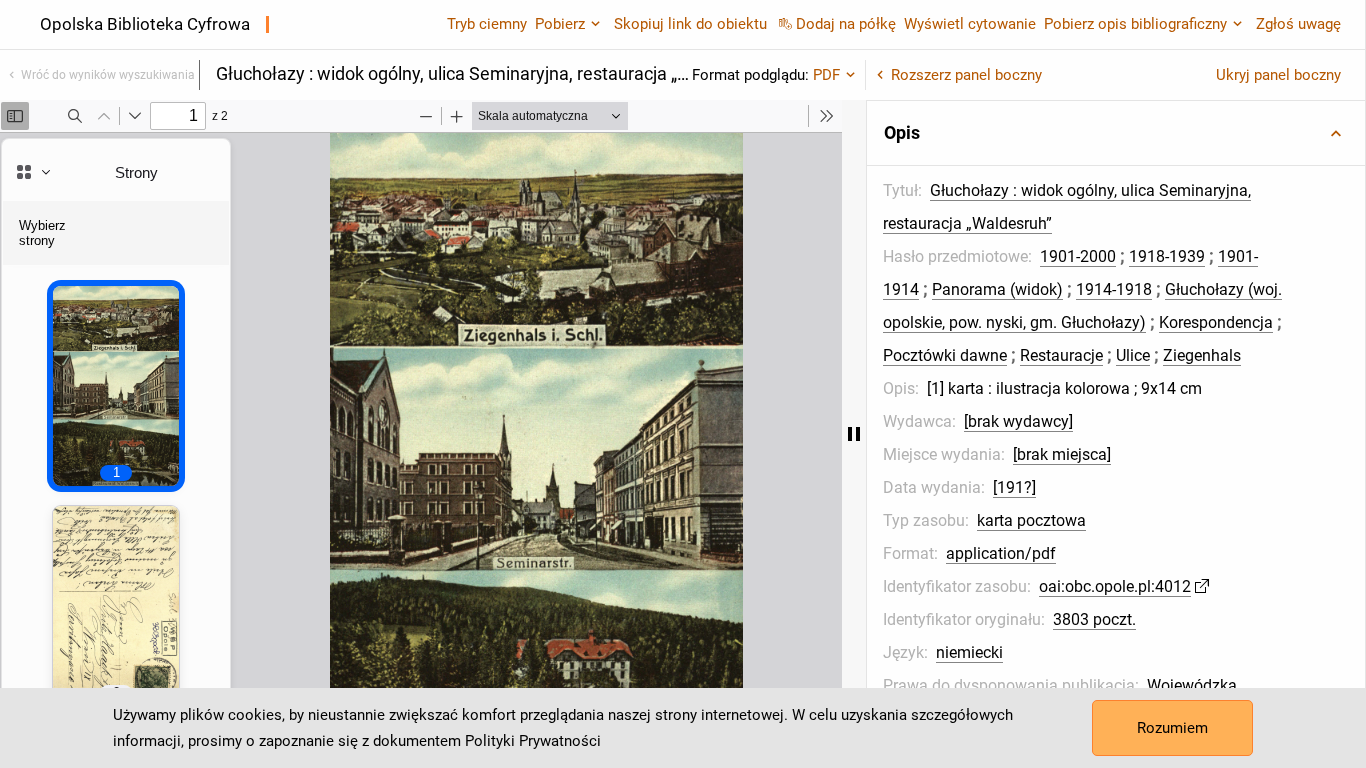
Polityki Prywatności (533, 741)
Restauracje (1061, 355)
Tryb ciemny (487, 24)
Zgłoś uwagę (1298, 24)
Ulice (1133, 355)
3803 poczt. (1094, 619)
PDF (826, 75)
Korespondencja (1216, 322)
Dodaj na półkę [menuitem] (846, 24)
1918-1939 (1167, 256)
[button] (1116, 133)
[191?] (1014, 487)
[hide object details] (854, 434)
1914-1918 (1114, 289)
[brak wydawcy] (1018, 421)
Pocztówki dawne (945, 355)
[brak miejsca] (1062, 454)
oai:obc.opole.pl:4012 (1115, 586)
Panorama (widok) (997, 289)
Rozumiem (1172, 728)
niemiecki (969, 652)
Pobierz (560, 24)
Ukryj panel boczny (1278, 75)
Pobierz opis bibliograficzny (1135, 24)
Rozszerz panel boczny (966, 75)
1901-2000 (1078, 256)
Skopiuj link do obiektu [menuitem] (690, 24)
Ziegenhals (1202, 355)
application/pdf (1001, 553)
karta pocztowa (1031, 520)
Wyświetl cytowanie (970, 24)
